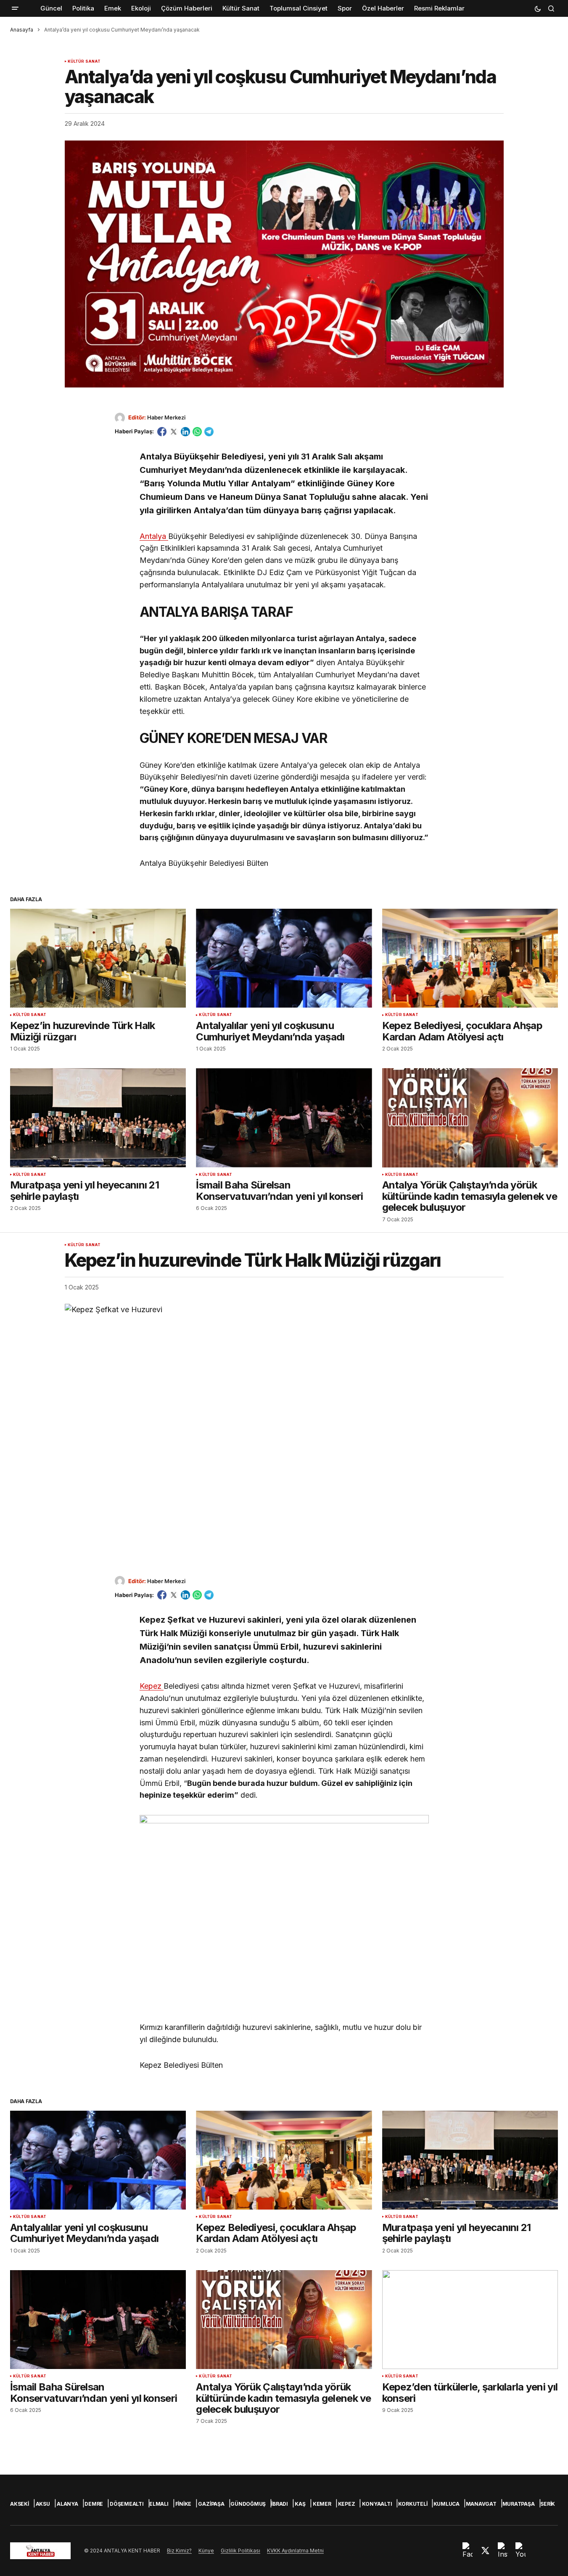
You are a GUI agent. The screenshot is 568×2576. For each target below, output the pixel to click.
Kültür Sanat (84, 61)
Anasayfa (22, 30)
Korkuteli (413, 2504)
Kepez (152, 1686)
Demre (94, 2504)
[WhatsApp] (197, 432)
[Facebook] (162, 432)
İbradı (280, 2504)
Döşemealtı (127, 2504)
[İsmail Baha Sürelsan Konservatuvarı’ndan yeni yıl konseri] (284, 1118)
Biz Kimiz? (179, 2551)
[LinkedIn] (185, 432)
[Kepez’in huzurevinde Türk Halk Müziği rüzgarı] (98, 958)
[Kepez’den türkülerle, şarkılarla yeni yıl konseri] (470, 2320)
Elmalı (159, 2504)
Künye (206, 2551)
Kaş (300, 2504)
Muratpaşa (519, 2504)
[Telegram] (209, 432)
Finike (184, 2504)
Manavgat (481, 2504)
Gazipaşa (211, 2504)
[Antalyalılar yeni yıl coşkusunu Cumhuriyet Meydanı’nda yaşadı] (284, 958)
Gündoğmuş (248, 2504)
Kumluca (446, 2504)
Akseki (20, 2504)
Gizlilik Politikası (240, 2551)
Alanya (67, 2504)
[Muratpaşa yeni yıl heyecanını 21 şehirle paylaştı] (98, 1118)
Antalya (154, 536)
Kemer (322, 2504)
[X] (174, 432)
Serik (548, 2504)
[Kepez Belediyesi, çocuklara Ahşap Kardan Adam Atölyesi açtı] (470, 958)
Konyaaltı (377, 2504)
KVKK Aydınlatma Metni (295, 2551)
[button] (15, 8)
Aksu (43, 2504)
